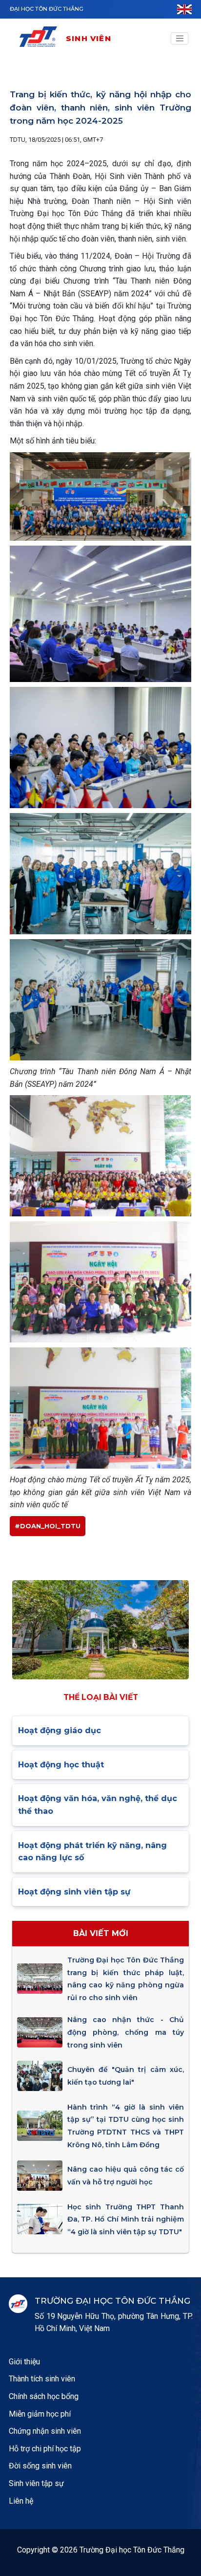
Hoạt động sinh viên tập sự (74, 1892)
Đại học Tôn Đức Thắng (47, 9)
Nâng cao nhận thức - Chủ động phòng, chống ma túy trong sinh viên (126, 2032)
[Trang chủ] (42, 38)
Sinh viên (89, 38)
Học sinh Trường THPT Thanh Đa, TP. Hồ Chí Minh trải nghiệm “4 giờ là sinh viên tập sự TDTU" (126, 2219)
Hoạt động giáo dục (60, 1730)
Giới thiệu (24, 2362)
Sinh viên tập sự (36, 2483)
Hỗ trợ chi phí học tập (45, 2449)
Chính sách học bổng (44, 2396)
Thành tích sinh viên (42, 2379)
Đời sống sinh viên (40, 2466)
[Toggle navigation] (180, 39)
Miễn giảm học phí (40, 2414)
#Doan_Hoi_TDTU (48, 1526)
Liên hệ (21, 2501)
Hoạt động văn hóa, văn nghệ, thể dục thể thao (98, 1805)
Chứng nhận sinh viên (45, 2431)
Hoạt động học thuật (61, 1765)
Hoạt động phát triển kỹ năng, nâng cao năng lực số (92, 1852)
